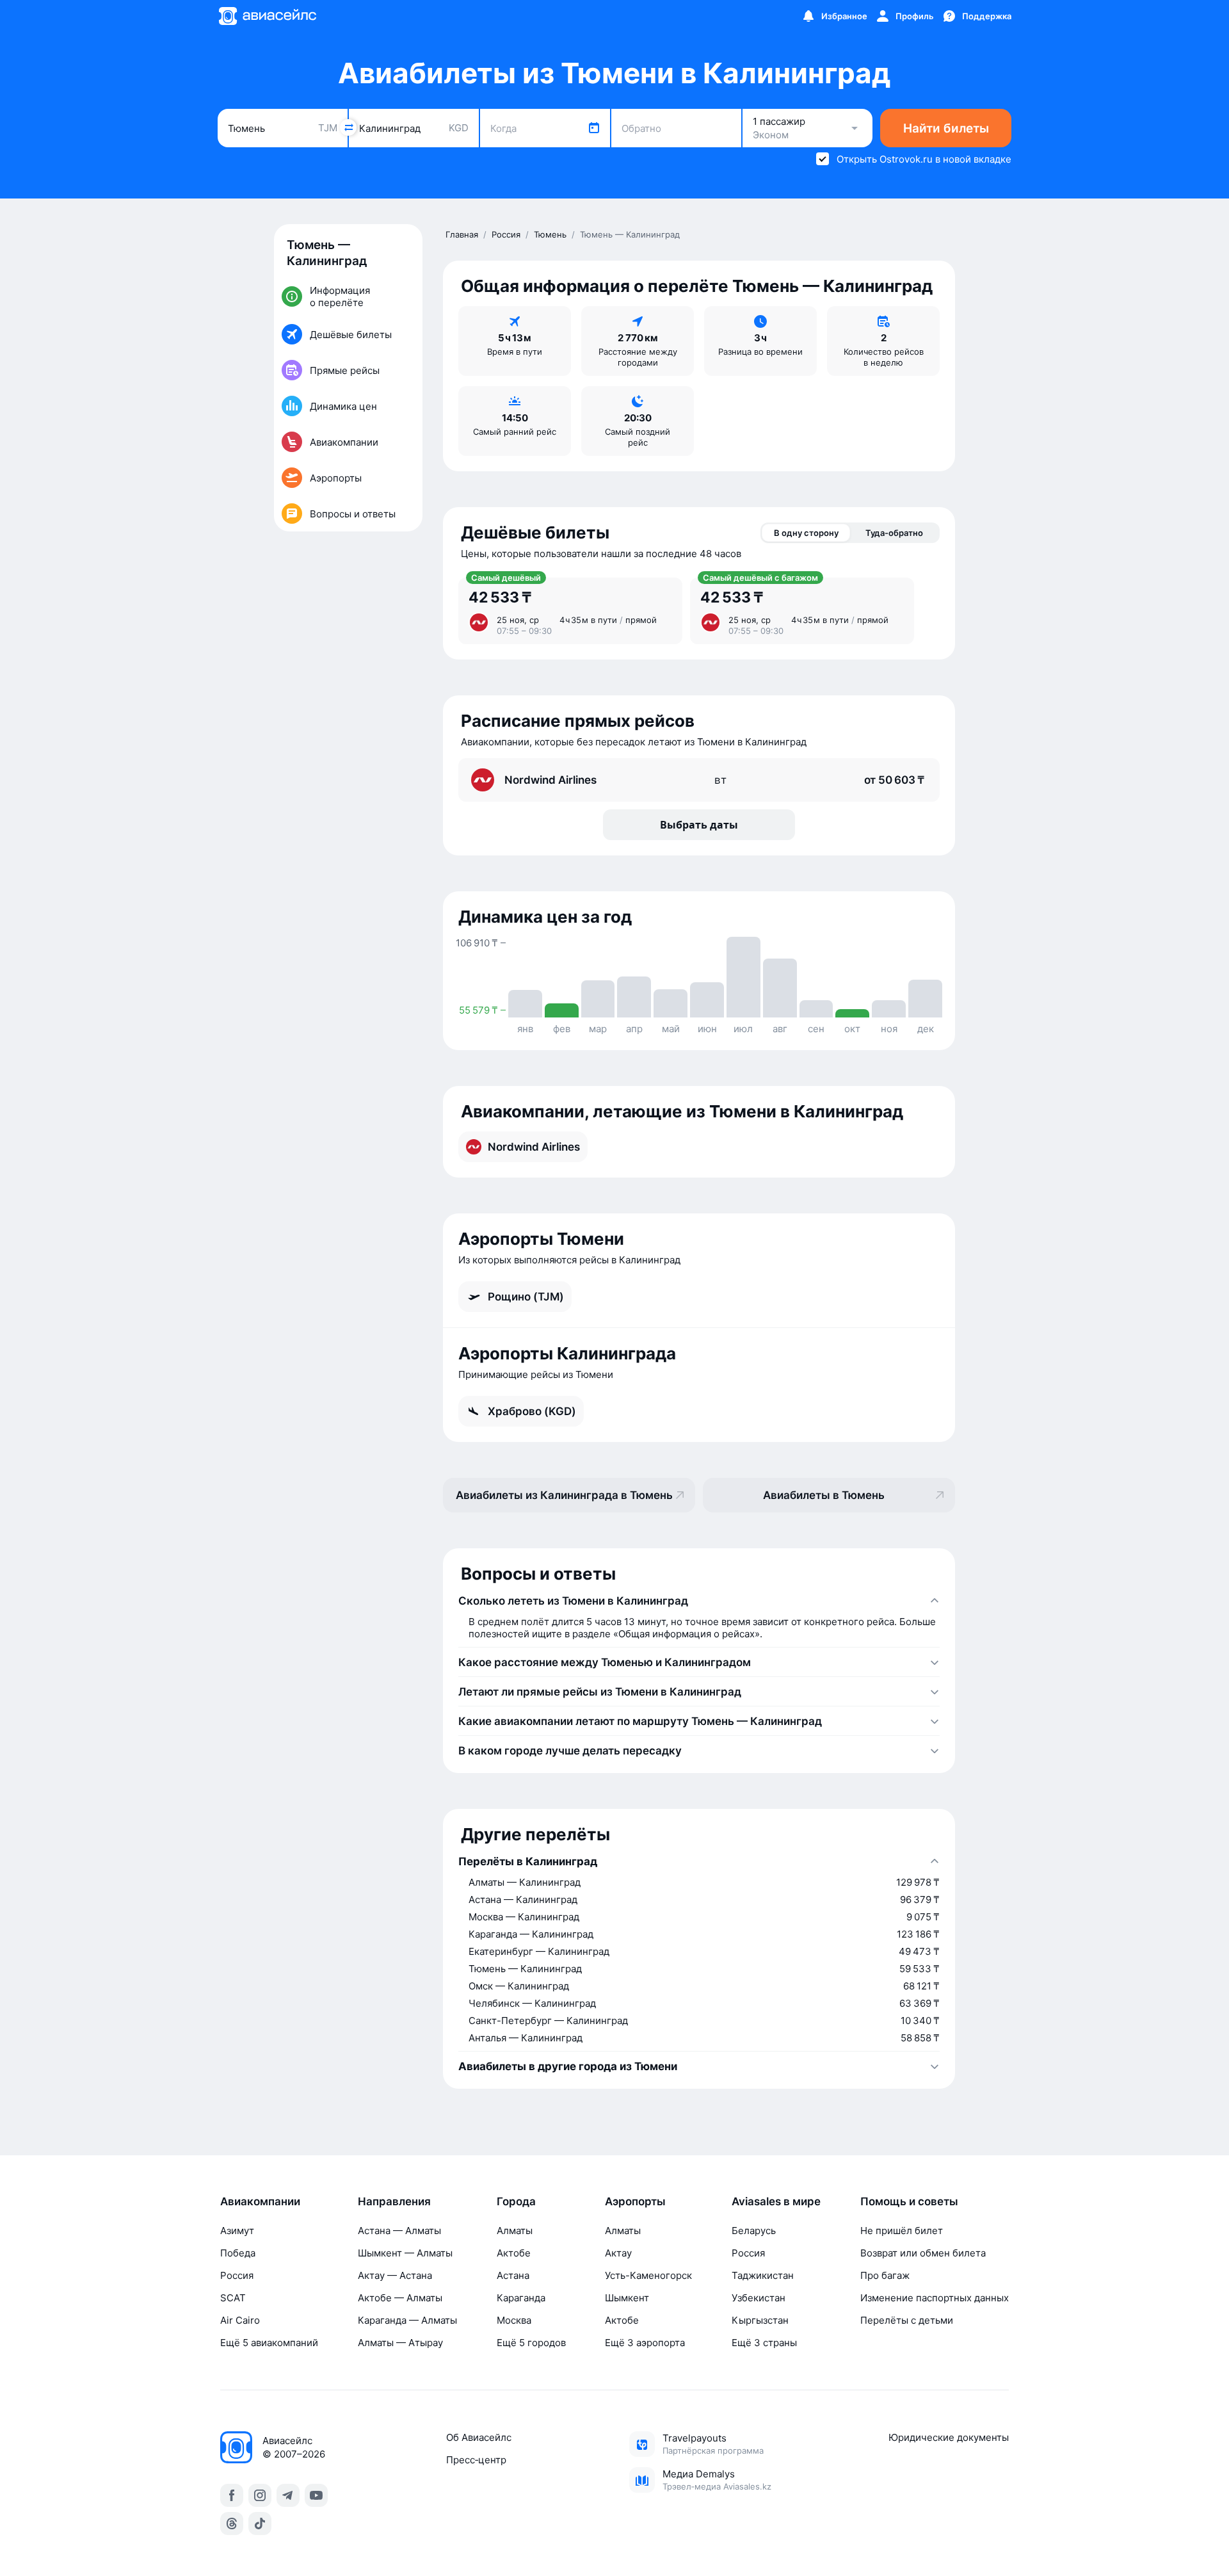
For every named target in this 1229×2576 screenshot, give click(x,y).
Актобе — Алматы (400, 2298)
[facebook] (232, 2495)
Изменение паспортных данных (935, 2298)
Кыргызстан (760, 2320)
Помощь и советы (909, 2201)
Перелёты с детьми (907, 2320)
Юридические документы (949, 2437)
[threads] (232, 2523)
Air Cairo (240, 2320)
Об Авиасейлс (479, 2437)
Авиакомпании (260, 2201)
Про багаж (885, 2275)
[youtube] (316, 2495)
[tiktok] (260, 2523)
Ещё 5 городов (531, 2343)
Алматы (515, 2231)
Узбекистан (759, 2298)
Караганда (521, 2298)
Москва (514, 2320)
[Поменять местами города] (348, 127)
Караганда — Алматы (407, 2320)
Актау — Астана (395, 2275)
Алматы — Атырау (400, 2343)
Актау (618, 2253)
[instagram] (260, 2495)
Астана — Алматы (399, 2231)
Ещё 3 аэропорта (645, 2343)
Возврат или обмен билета (923, 2253)
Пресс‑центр (476, 2460)
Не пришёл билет (902, 2231)
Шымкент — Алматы (405, 2253)
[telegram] (288, 2495)
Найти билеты (946, 128)
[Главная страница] (267, 16)
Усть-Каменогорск (648, 2275)
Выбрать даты (699, 825)
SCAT (233, 2298)
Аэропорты (635, 2201)
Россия (237, 2275)
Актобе (514, 2253)
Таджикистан (763, 2275)
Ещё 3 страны (764, 2343)
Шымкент (627, 2298)
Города (516, 2201)
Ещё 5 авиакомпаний (269, 2343)
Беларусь (754, 2231)
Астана (513, 2275)
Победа (238, 2253)
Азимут (237, 2231)
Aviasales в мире (776, 2201)
